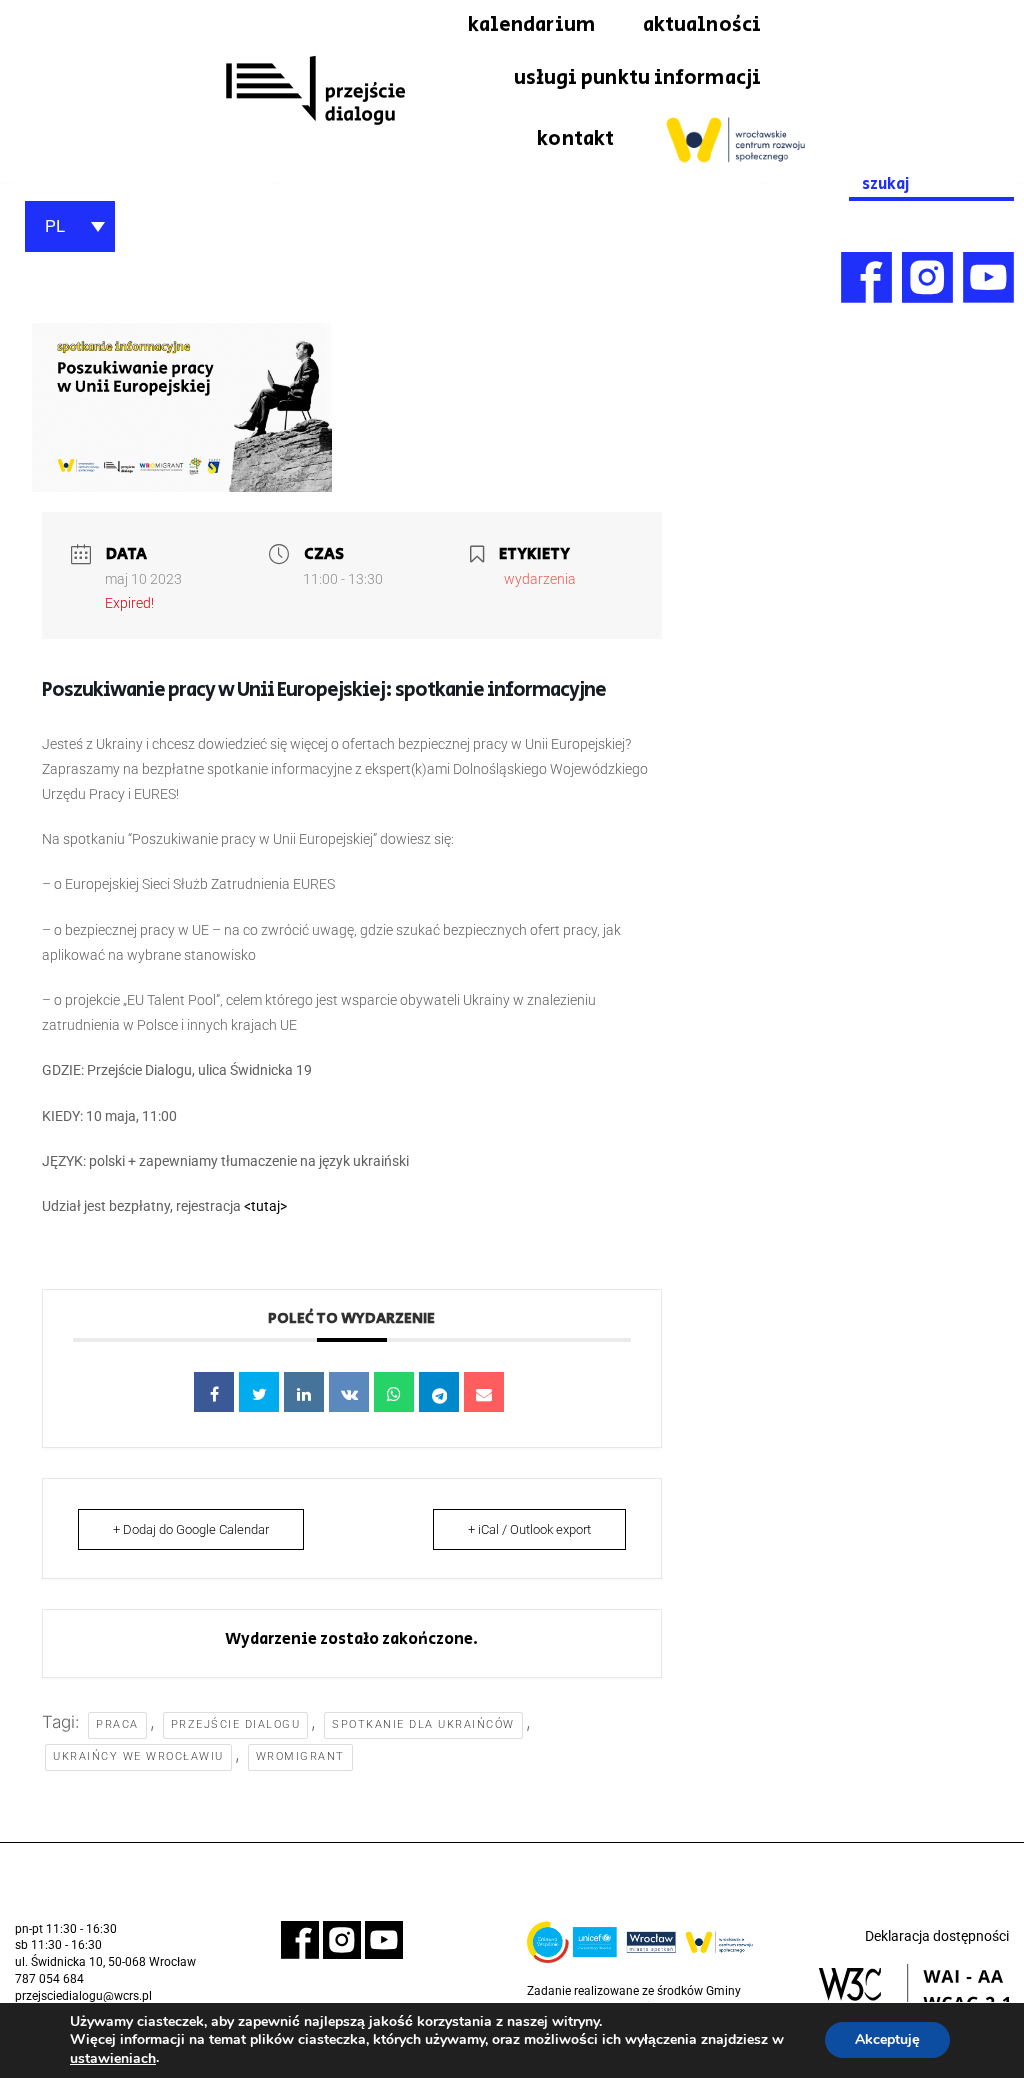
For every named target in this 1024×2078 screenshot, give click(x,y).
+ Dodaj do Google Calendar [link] (191, 1529)
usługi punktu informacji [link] (637, 78)
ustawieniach (113, 2059)
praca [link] (117, 1724)
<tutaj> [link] (265, 1206)
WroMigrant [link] (300, 1756)
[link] (315, 91)
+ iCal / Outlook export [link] (529, 1529)
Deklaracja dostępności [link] (937, 1936)
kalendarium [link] (531, 25)
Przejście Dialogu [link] (236, 1724)
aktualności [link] (702, 25)
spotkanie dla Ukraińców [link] (423, 1724)
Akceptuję (887, 2040)
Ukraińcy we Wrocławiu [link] (138, 1756)
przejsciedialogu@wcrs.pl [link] (83, 1996)
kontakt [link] (575, 139)
